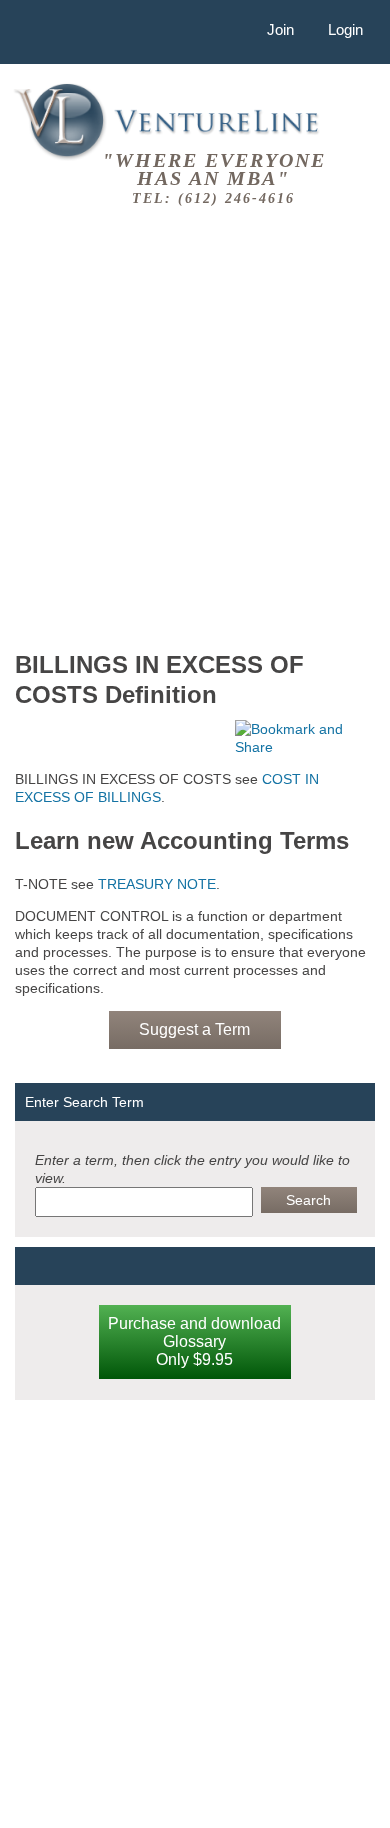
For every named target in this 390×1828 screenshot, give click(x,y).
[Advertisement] (195, 425)
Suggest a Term (194, 1029)
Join (280, 29)
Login (345, 29)
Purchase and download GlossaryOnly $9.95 (194, 1341)
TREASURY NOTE (157, 884)
